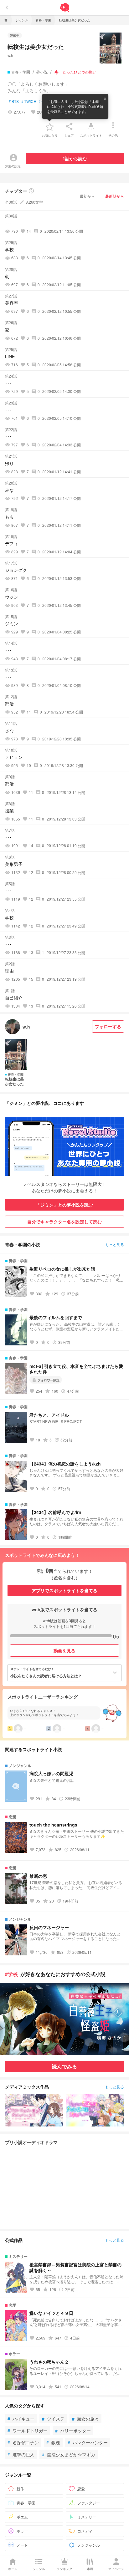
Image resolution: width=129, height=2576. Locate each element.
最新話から (115, 196)
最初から (87, 196)
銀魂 (53, 2442)
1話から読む (75, 158)
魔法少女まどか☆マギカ (69, 2454)
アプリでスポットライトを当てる (64, 1590)
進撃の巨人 (21, 2454)
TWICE (29, 101)
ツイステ (53, 2419)
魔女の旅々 (85, 2419)
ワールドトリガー (28, 2431)
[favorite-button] (50, 126)
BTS (14, 101)
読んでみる (64, 2066)
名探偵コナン (23, 2442)
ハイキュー (21, 2419)
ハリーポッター (73, 2431)
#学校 (11, 1974)
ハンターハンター (88, 2442)
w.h (10, 55)
